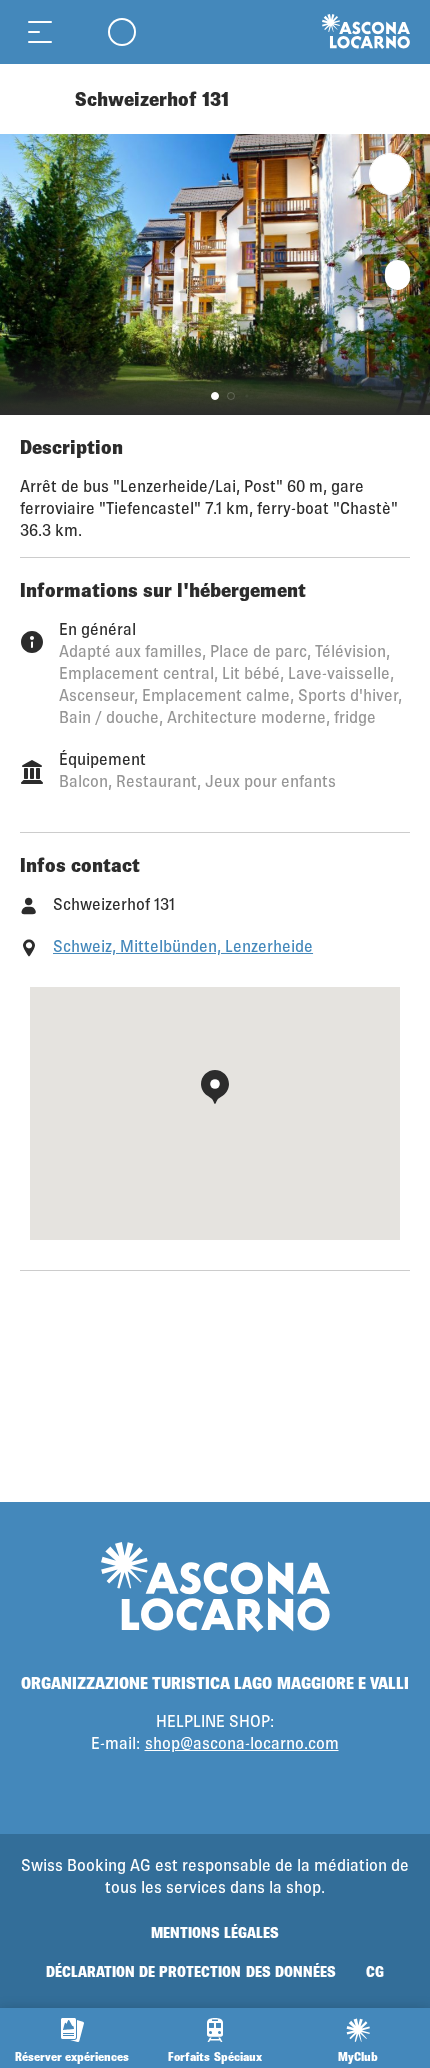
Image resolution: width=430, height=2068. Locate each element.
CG (375, 1971)
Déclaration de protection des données (190, 1971)
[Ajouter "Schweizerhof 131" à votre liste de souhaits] (390, 174)
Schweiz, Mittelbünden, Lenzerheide (183, 945)
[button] (215, 396)
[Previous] (37, 99)
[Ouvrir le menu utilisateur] (122, 31)
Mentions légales (215, 1932)
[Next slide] (410, 274)
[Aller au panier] (80, 31)
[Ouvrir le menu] (40, 31)
